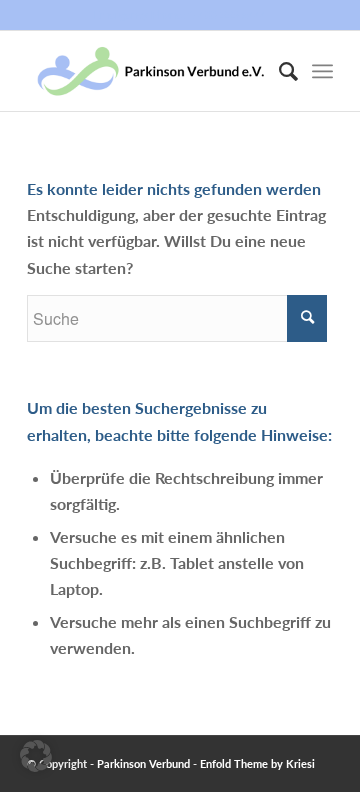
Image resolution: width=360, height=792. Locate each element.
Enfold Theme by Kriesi (257, 763)
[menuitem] (278, 71)
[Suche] (278, 71)
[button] (36, 756)
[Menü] (322, 71)
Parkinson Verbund (143, 763)
